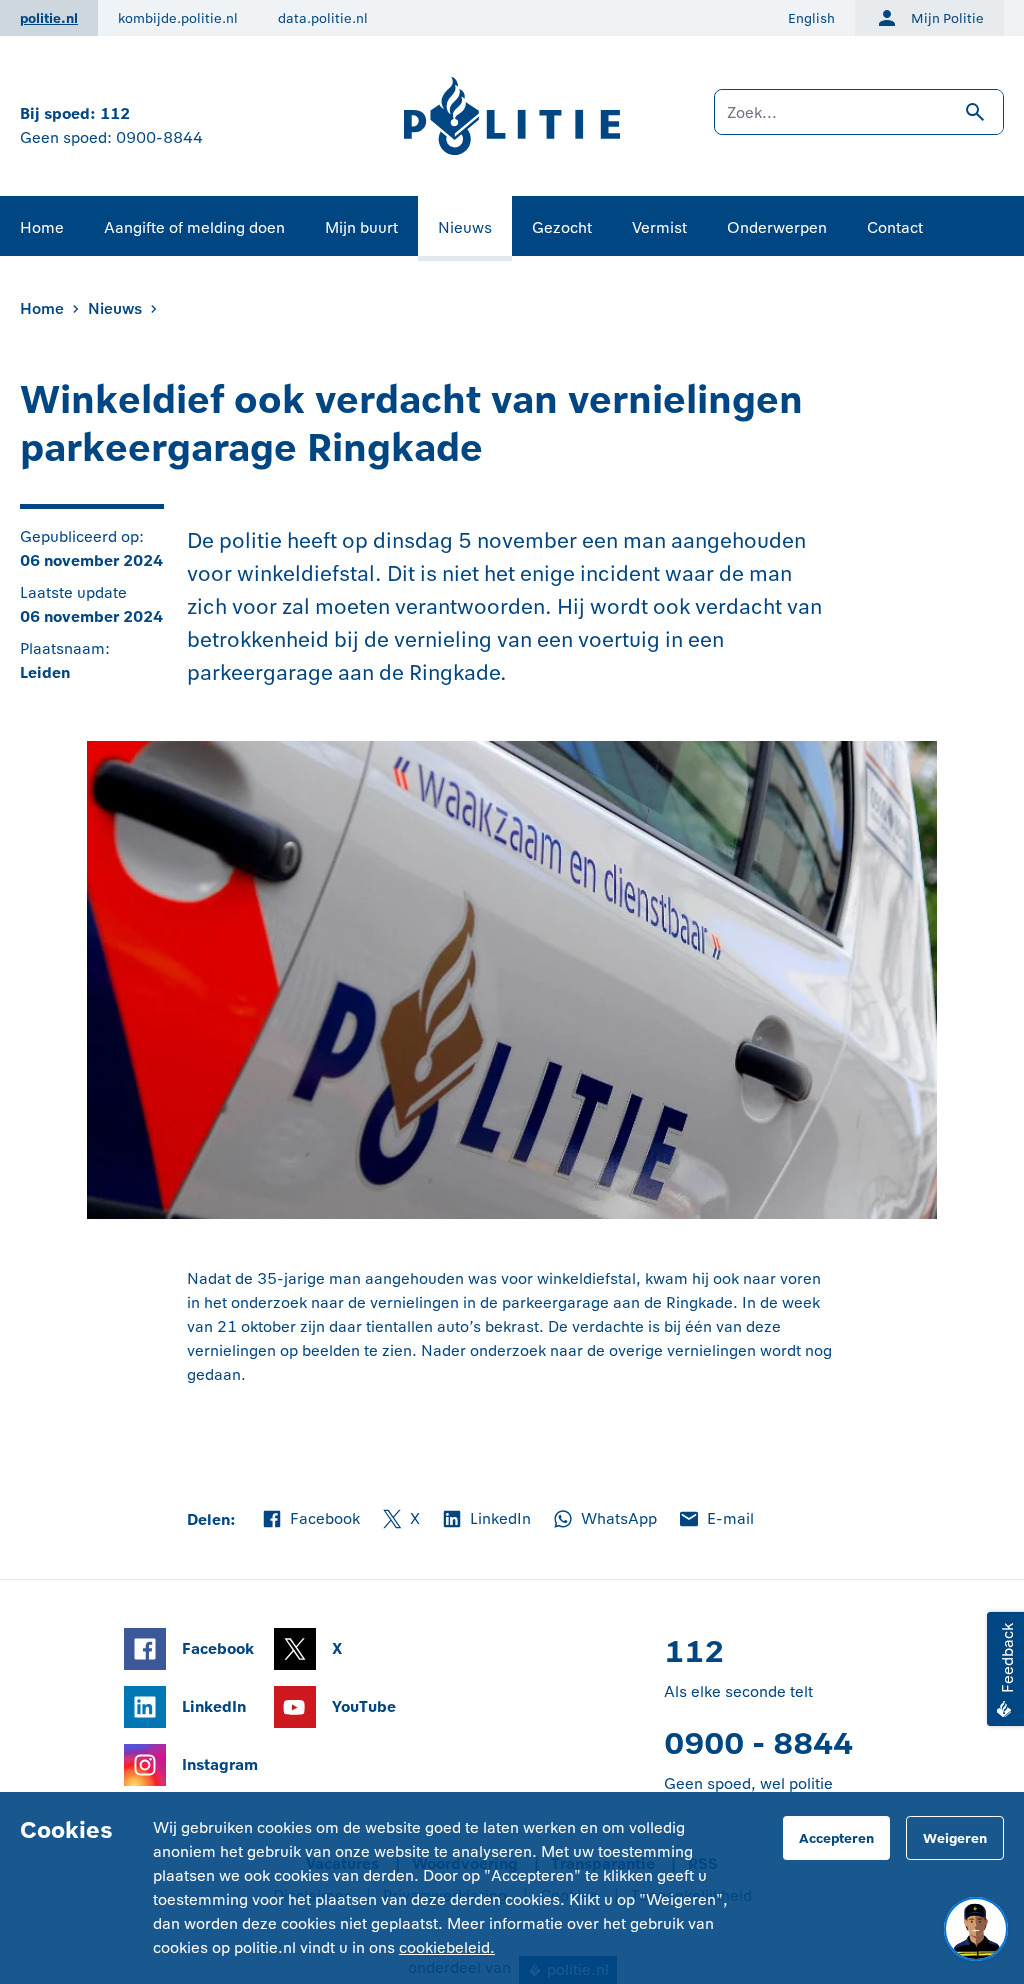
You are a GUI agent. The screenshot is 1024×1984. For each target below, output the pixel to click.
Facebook (310, 1520)
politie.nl (49, 18)
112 (115, 113)
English (811, 18)
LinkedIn (485, 1520)
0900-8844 (159, 137)
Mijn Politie (947, 18)
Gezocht (562, 227)
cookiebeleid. (447, 1947)
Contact (895, 227)
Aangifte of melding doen (194, 227)
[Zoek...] (859, 122)
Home (42, 227)
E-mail (715, 1520)
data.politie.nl (323, 18)
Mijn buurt (361, 227)
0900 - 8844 (758, 1743)
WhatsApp (604, 1520)
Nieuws (465, 227)
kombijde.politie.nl (178, 18)
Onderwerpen (777, 227)
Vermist (659, 227)
